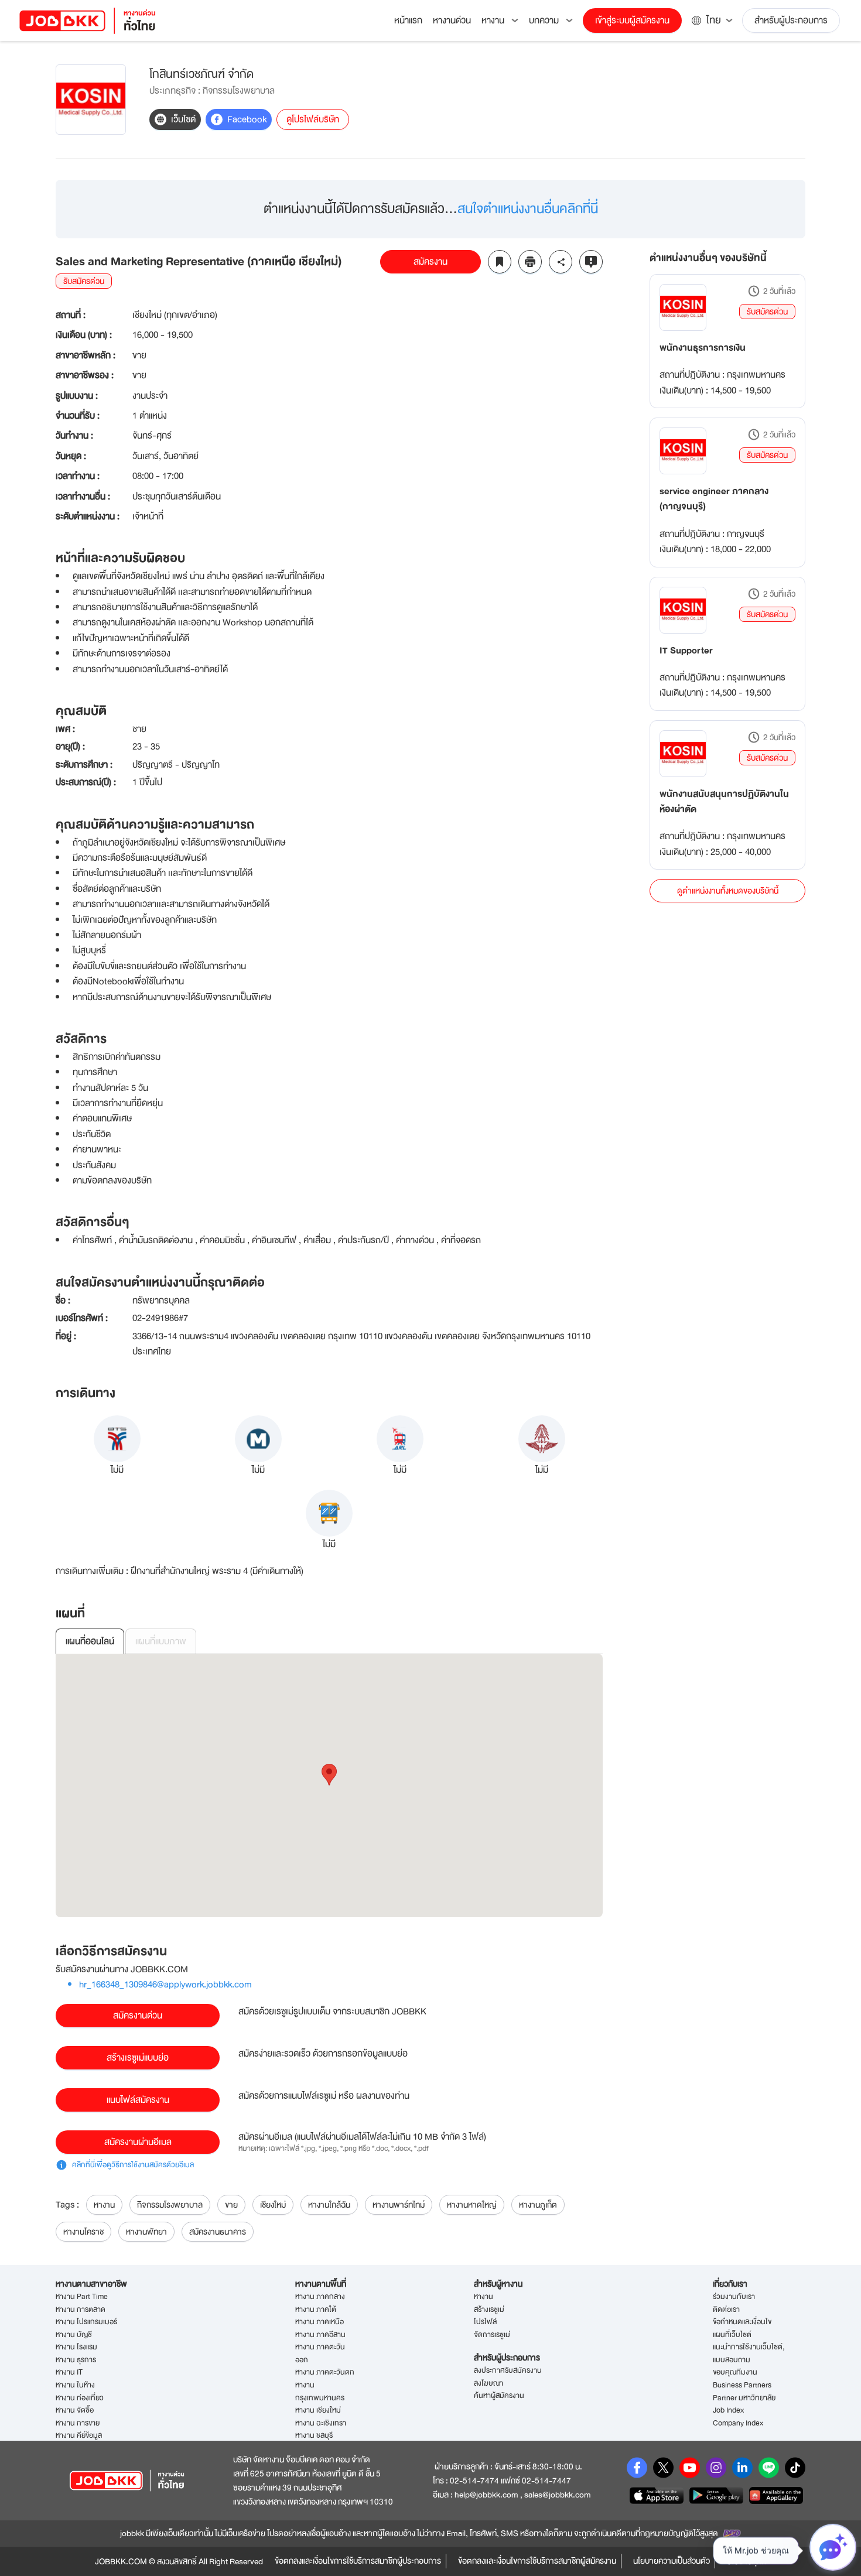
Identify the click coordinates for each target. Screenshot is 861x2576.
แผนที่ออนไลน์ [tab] (90, 1641)
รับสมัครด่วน (767, 312)
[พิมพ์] (530, 262)
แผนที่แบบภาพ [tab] (161, 1641)
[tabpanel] (329, 1785)
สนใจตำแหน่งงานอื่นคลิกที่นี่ (528, 209)
